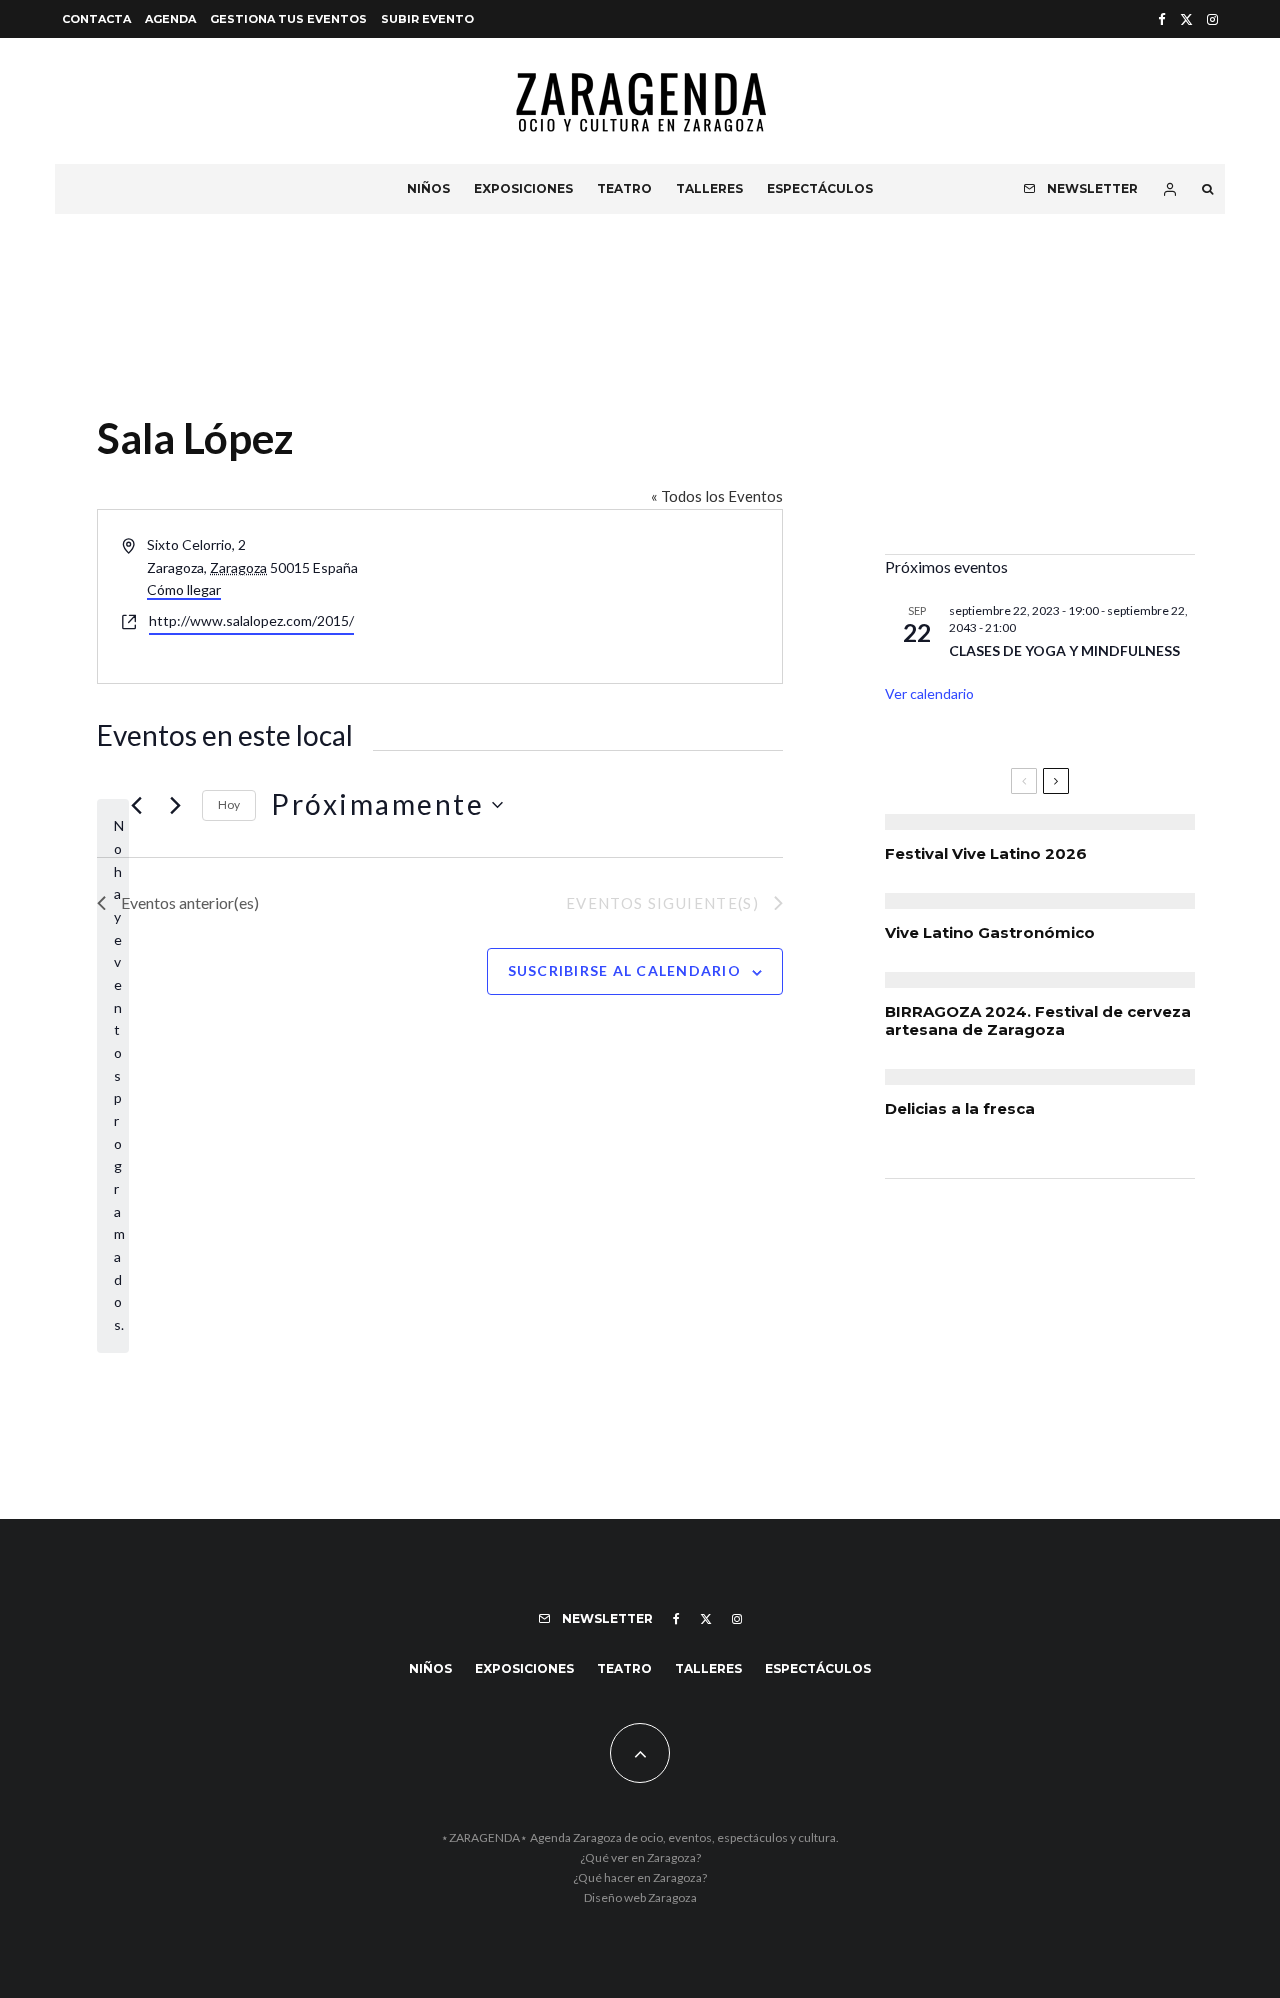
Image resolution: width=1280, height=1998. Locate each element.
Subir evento (427, 19)
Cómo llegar (184, 589)
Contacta (96, 19)
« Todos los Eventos (717, 496)
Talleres (709, 188)
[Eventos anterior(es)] (136, 805)
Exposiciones (523, 188)
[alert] (113, 1075)
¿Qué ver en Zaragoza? (640, 1857)
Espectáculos (820, 188)
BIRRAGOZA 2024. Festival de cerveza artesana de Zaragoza (1038, 1021)
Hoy (229, 804)
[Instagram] (1212, 19)
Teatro (624, 188)
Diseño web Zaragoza (640, 1897)
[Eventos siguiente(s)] (175, 805)
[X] (1186, 19)
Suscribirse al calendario (625, 970)
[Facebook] (1162, 19)
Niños (428, 188)
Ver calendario (929, 693)
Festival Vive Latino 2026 (986, 854)
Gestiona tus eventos (288, 19)
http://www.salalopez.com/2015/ (251, 620)
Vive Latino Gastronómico (990, 933)
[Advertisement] (1040, 399)
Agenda (170, 19)
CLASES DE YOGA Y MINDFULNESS (1064, 650)
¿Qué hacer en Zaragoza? (640, 1877)
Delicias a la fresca (960, 1109)
